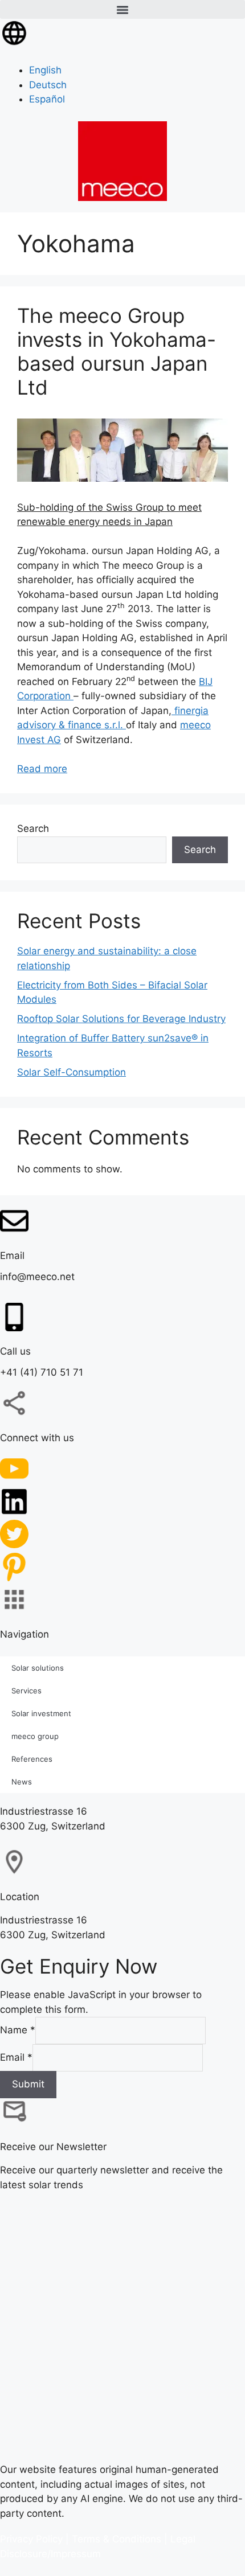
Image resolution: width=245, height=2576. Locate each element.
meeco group (35, 1736)
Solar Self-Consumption (72, 1072)
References (32, 1758)
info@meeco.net (37, 1277)
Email (16, 2057)
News (22, 1781)
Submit (28, 2084)
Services (26, 1690)
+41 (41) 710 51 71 (42, 1372)
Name (18, 2030)
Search (33, 828)
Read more (42, 769)
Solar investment (41, 1713)
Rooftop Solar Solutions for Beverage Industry (121, 1019)
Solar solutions (38, 1667)
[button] (122, 9)
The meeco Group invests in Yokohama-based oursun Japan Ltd (117, 351)
